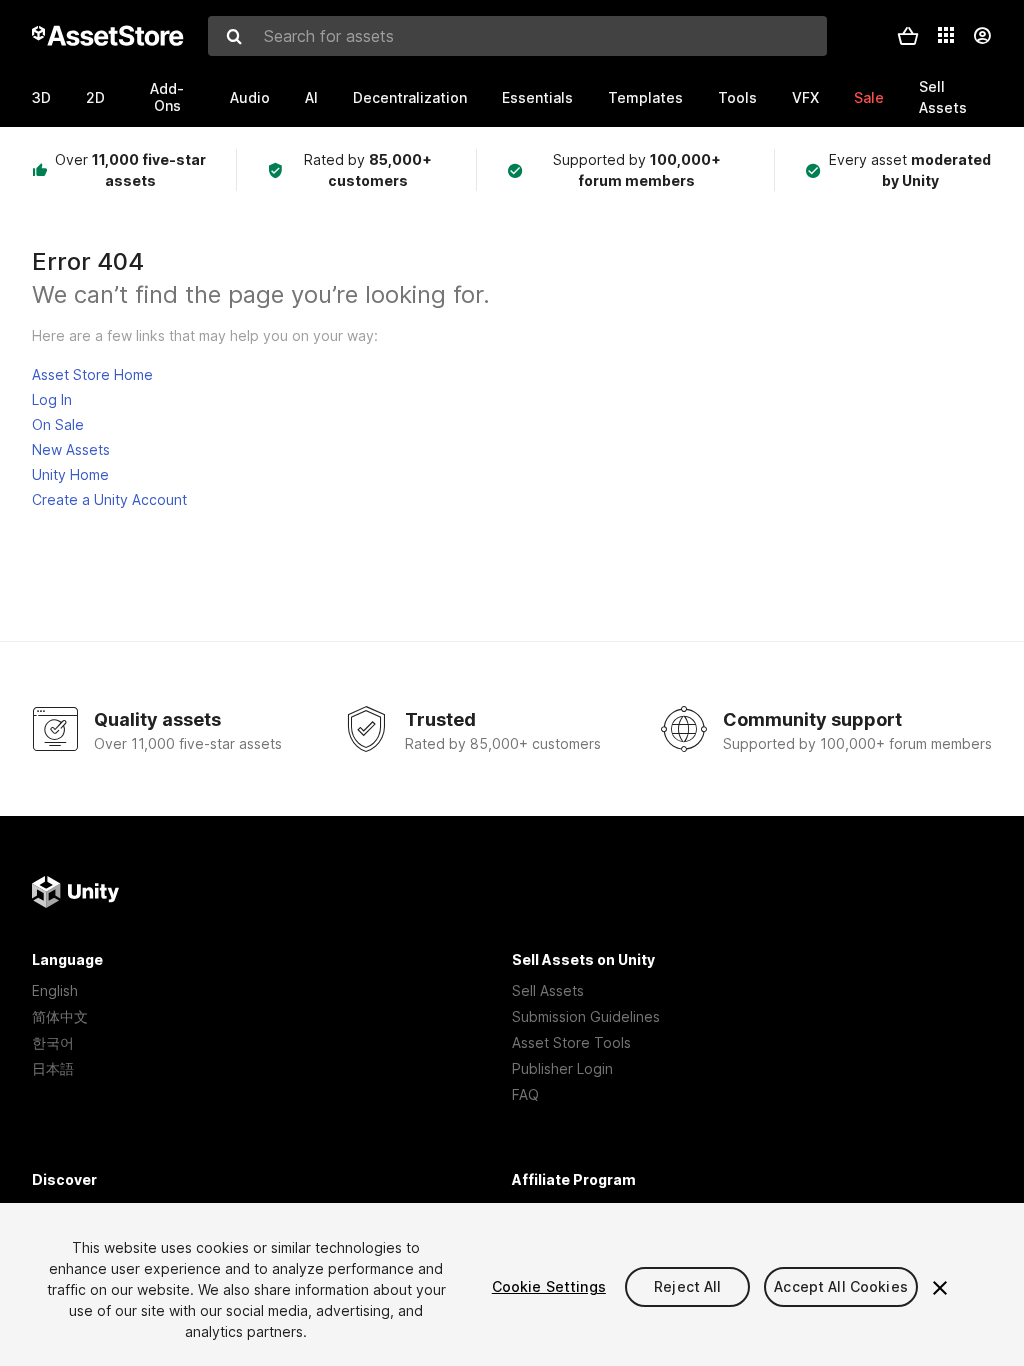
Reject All (687, 1286)
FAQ (525, 1094)
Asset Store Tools (571, 1042)
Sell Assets (548, 990)
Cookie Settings (549, 1286)
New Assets (71, 449)
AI (311, 97)
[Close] (940, 1288)
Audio (250, 97)
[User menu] (982, 36)
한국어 (53, 1042)
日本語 (53, 1068)
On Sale (58, 424)
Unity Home (70, 474)
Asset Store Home (92, 374)
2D (95, 97)
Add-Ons (167, 97)
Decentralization (410, 97)
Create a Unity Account (109, 499)
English (55, 990)
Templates (645, 97)
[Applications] (946, 35)
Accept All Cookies (841, 1286)
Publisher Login (562, 1068)
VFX (805, 97)
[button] (908, 36)
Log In (52, 399)
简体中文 (60, 1016)
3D (41, 97)
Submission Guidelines (586, 1016)
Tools (737, 97)
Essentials (537, 97)
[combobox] (517, 36)
